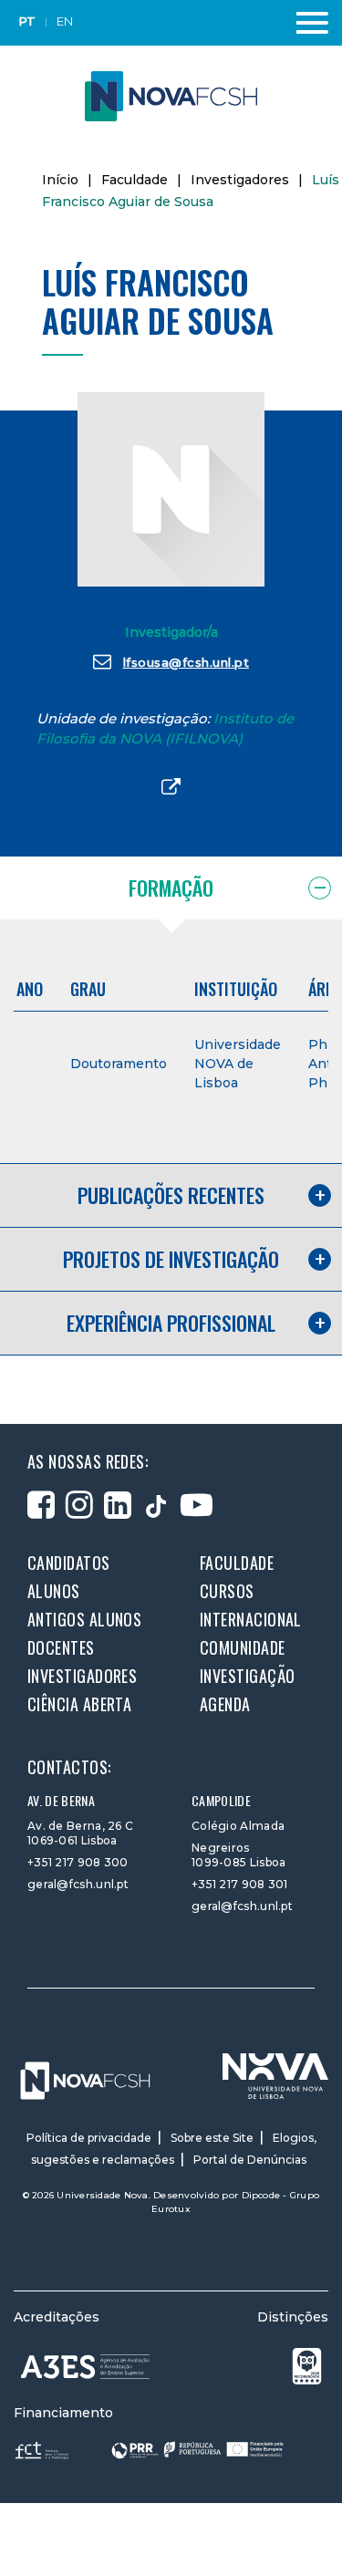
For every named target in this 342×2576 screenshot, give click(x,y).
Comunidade (243, 1647)
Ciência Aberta (79, 1704)
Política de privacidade (89, 2138)
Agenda (225, 1704)
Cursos (227, 1591)
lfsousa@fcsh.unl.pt (187, 662)
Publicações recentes (171, 1195)
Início (60, 180)
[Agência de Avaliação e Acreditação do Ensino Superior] (86, 2367)
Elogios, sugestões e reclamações (174, 2149)
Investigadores (240, 180)
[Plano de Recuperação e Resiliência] (197, 2450)
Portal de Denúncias (250, 2160)
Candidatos (69, 1563)
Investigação (247, 1676)
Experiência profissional (171, 1323)
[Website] (171, 788)
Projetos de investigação (171, 1259)
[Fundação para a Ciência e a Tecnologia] (44, 2450)
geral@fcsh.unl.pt (78, 1884)
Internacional (251, 1619)
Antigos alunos (84, 1619)
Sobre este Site (212, 2138)
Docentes (61, 1647)
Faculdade (135, 180)
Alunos (54, 1591)
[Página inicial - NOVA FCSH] (171, 95)
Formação (171, 888)
